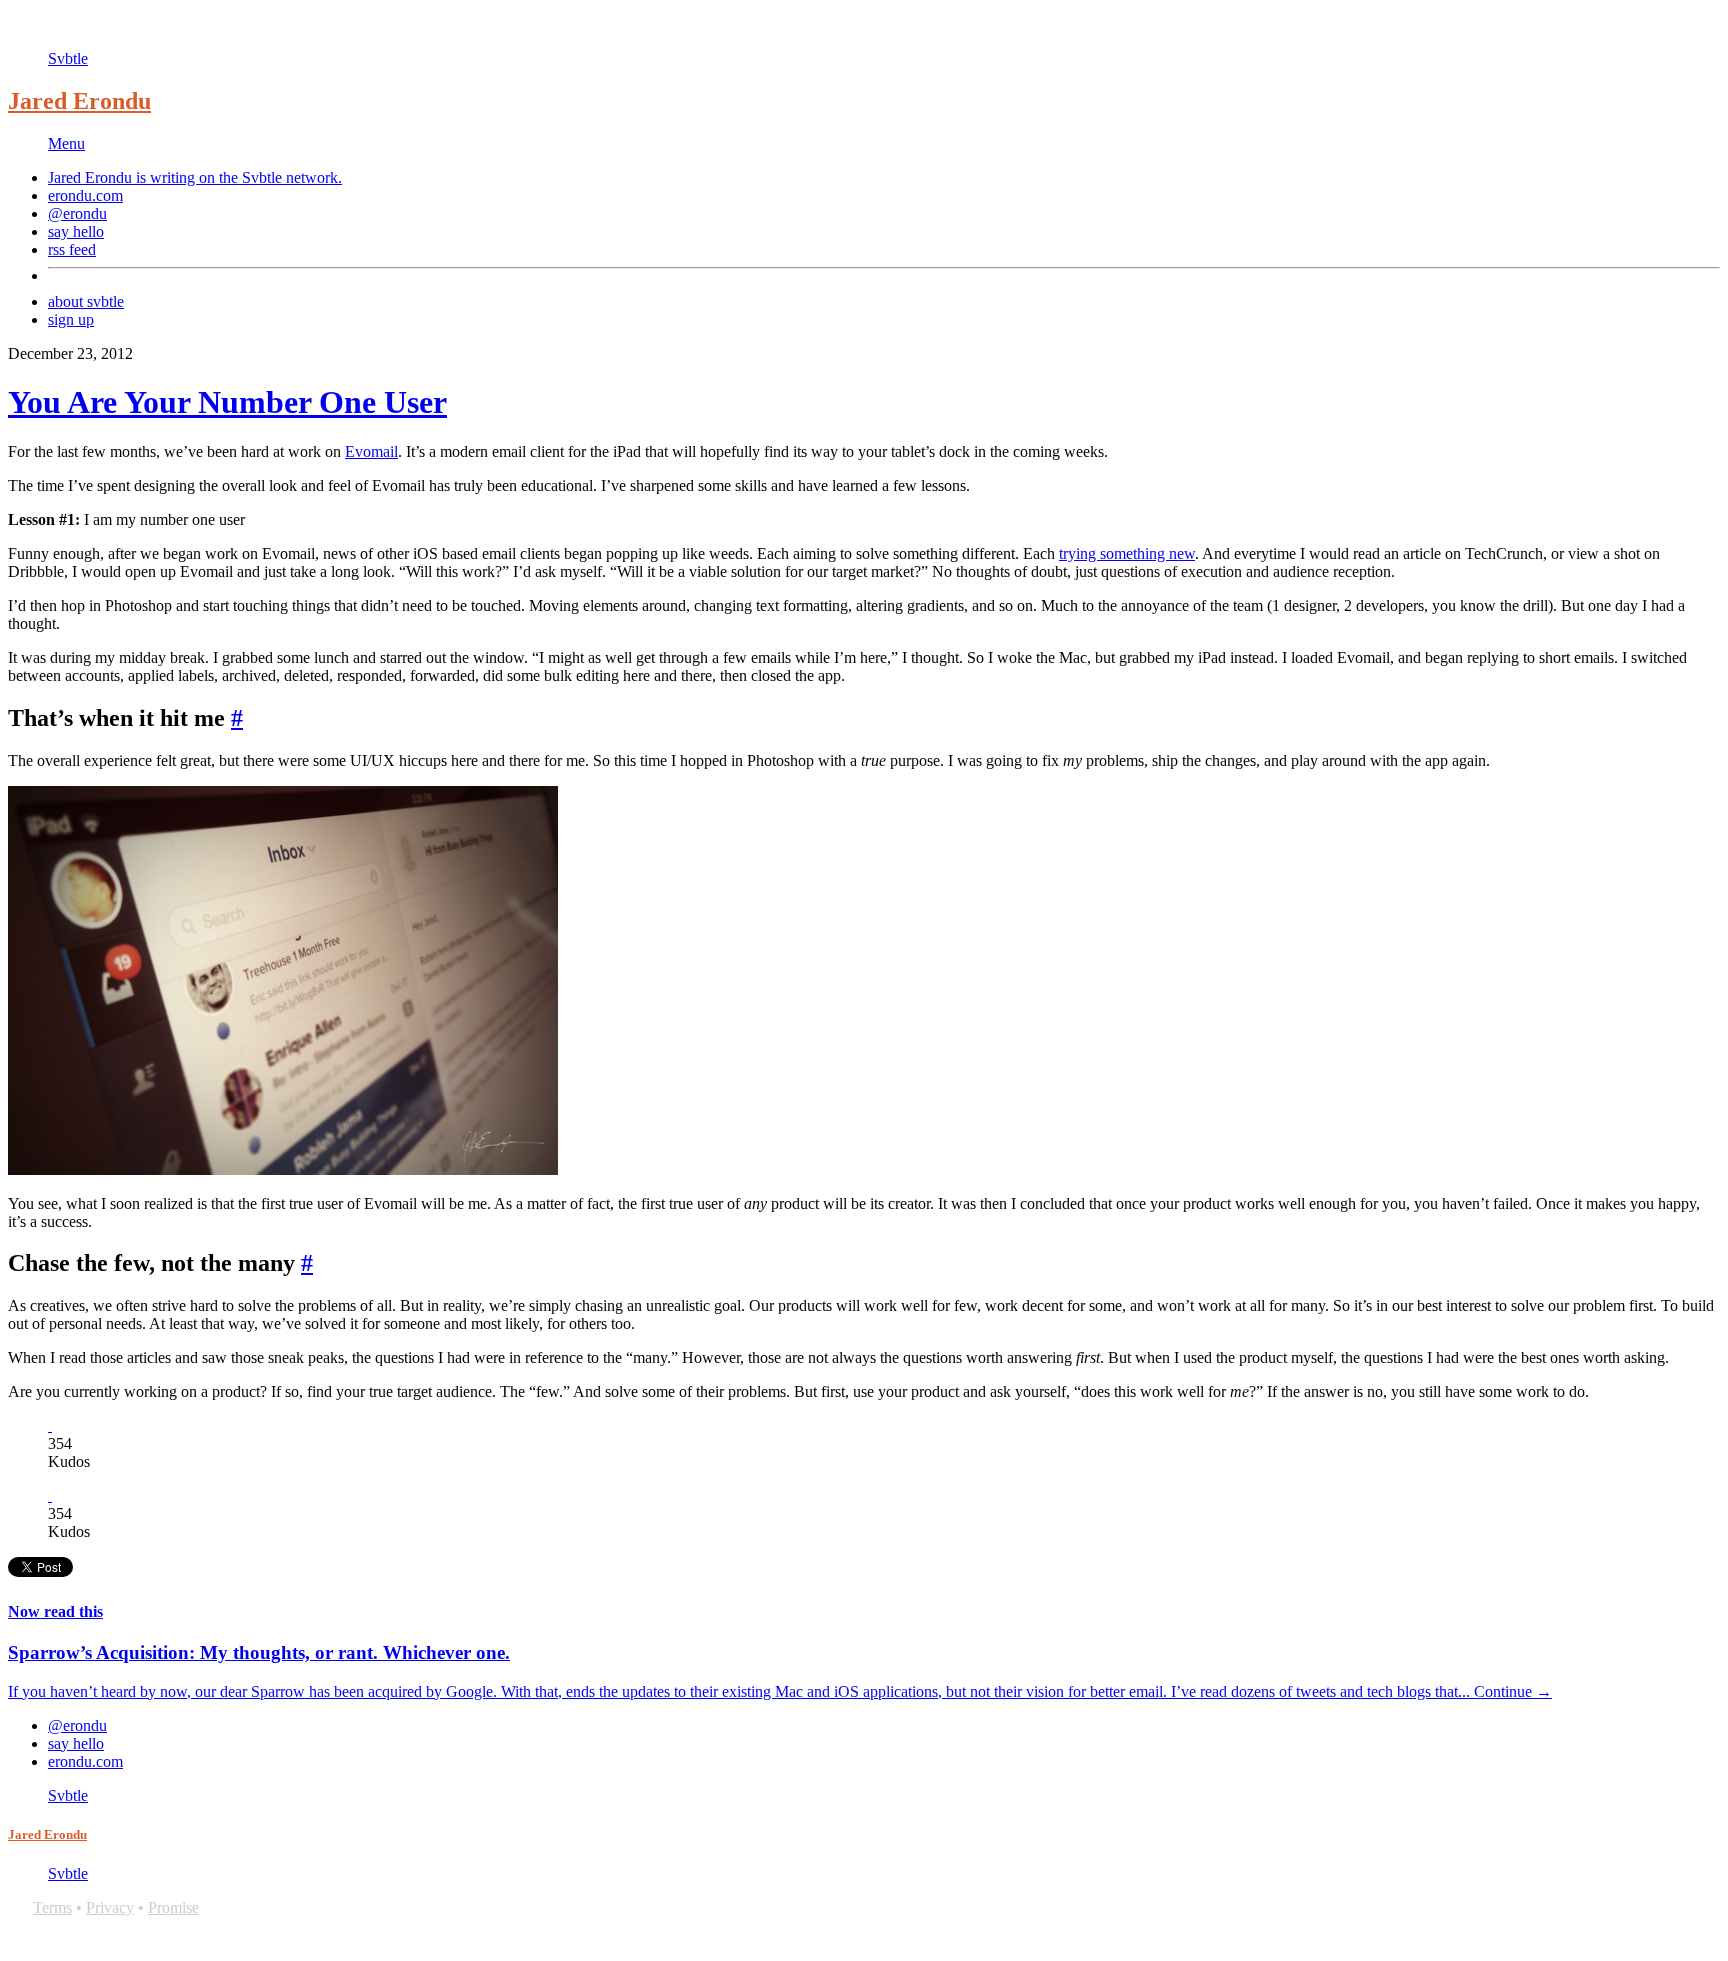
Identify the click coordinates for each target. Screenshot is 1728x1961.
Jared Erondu (79, 101)
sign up (71, 319)
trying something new (1127, 553)
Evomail (371, 451)
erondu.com (85, 195)
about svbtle (86, 301)
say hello (76, 231)
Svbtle (68, 58)
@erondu (77, 213)
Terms (52, 1907)
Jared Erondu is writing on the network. (195, 177)
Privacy (110, 1907)
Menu (66, 143)
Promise (173, 1907)
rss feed (72, 249)
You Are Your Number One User (227, 402)
